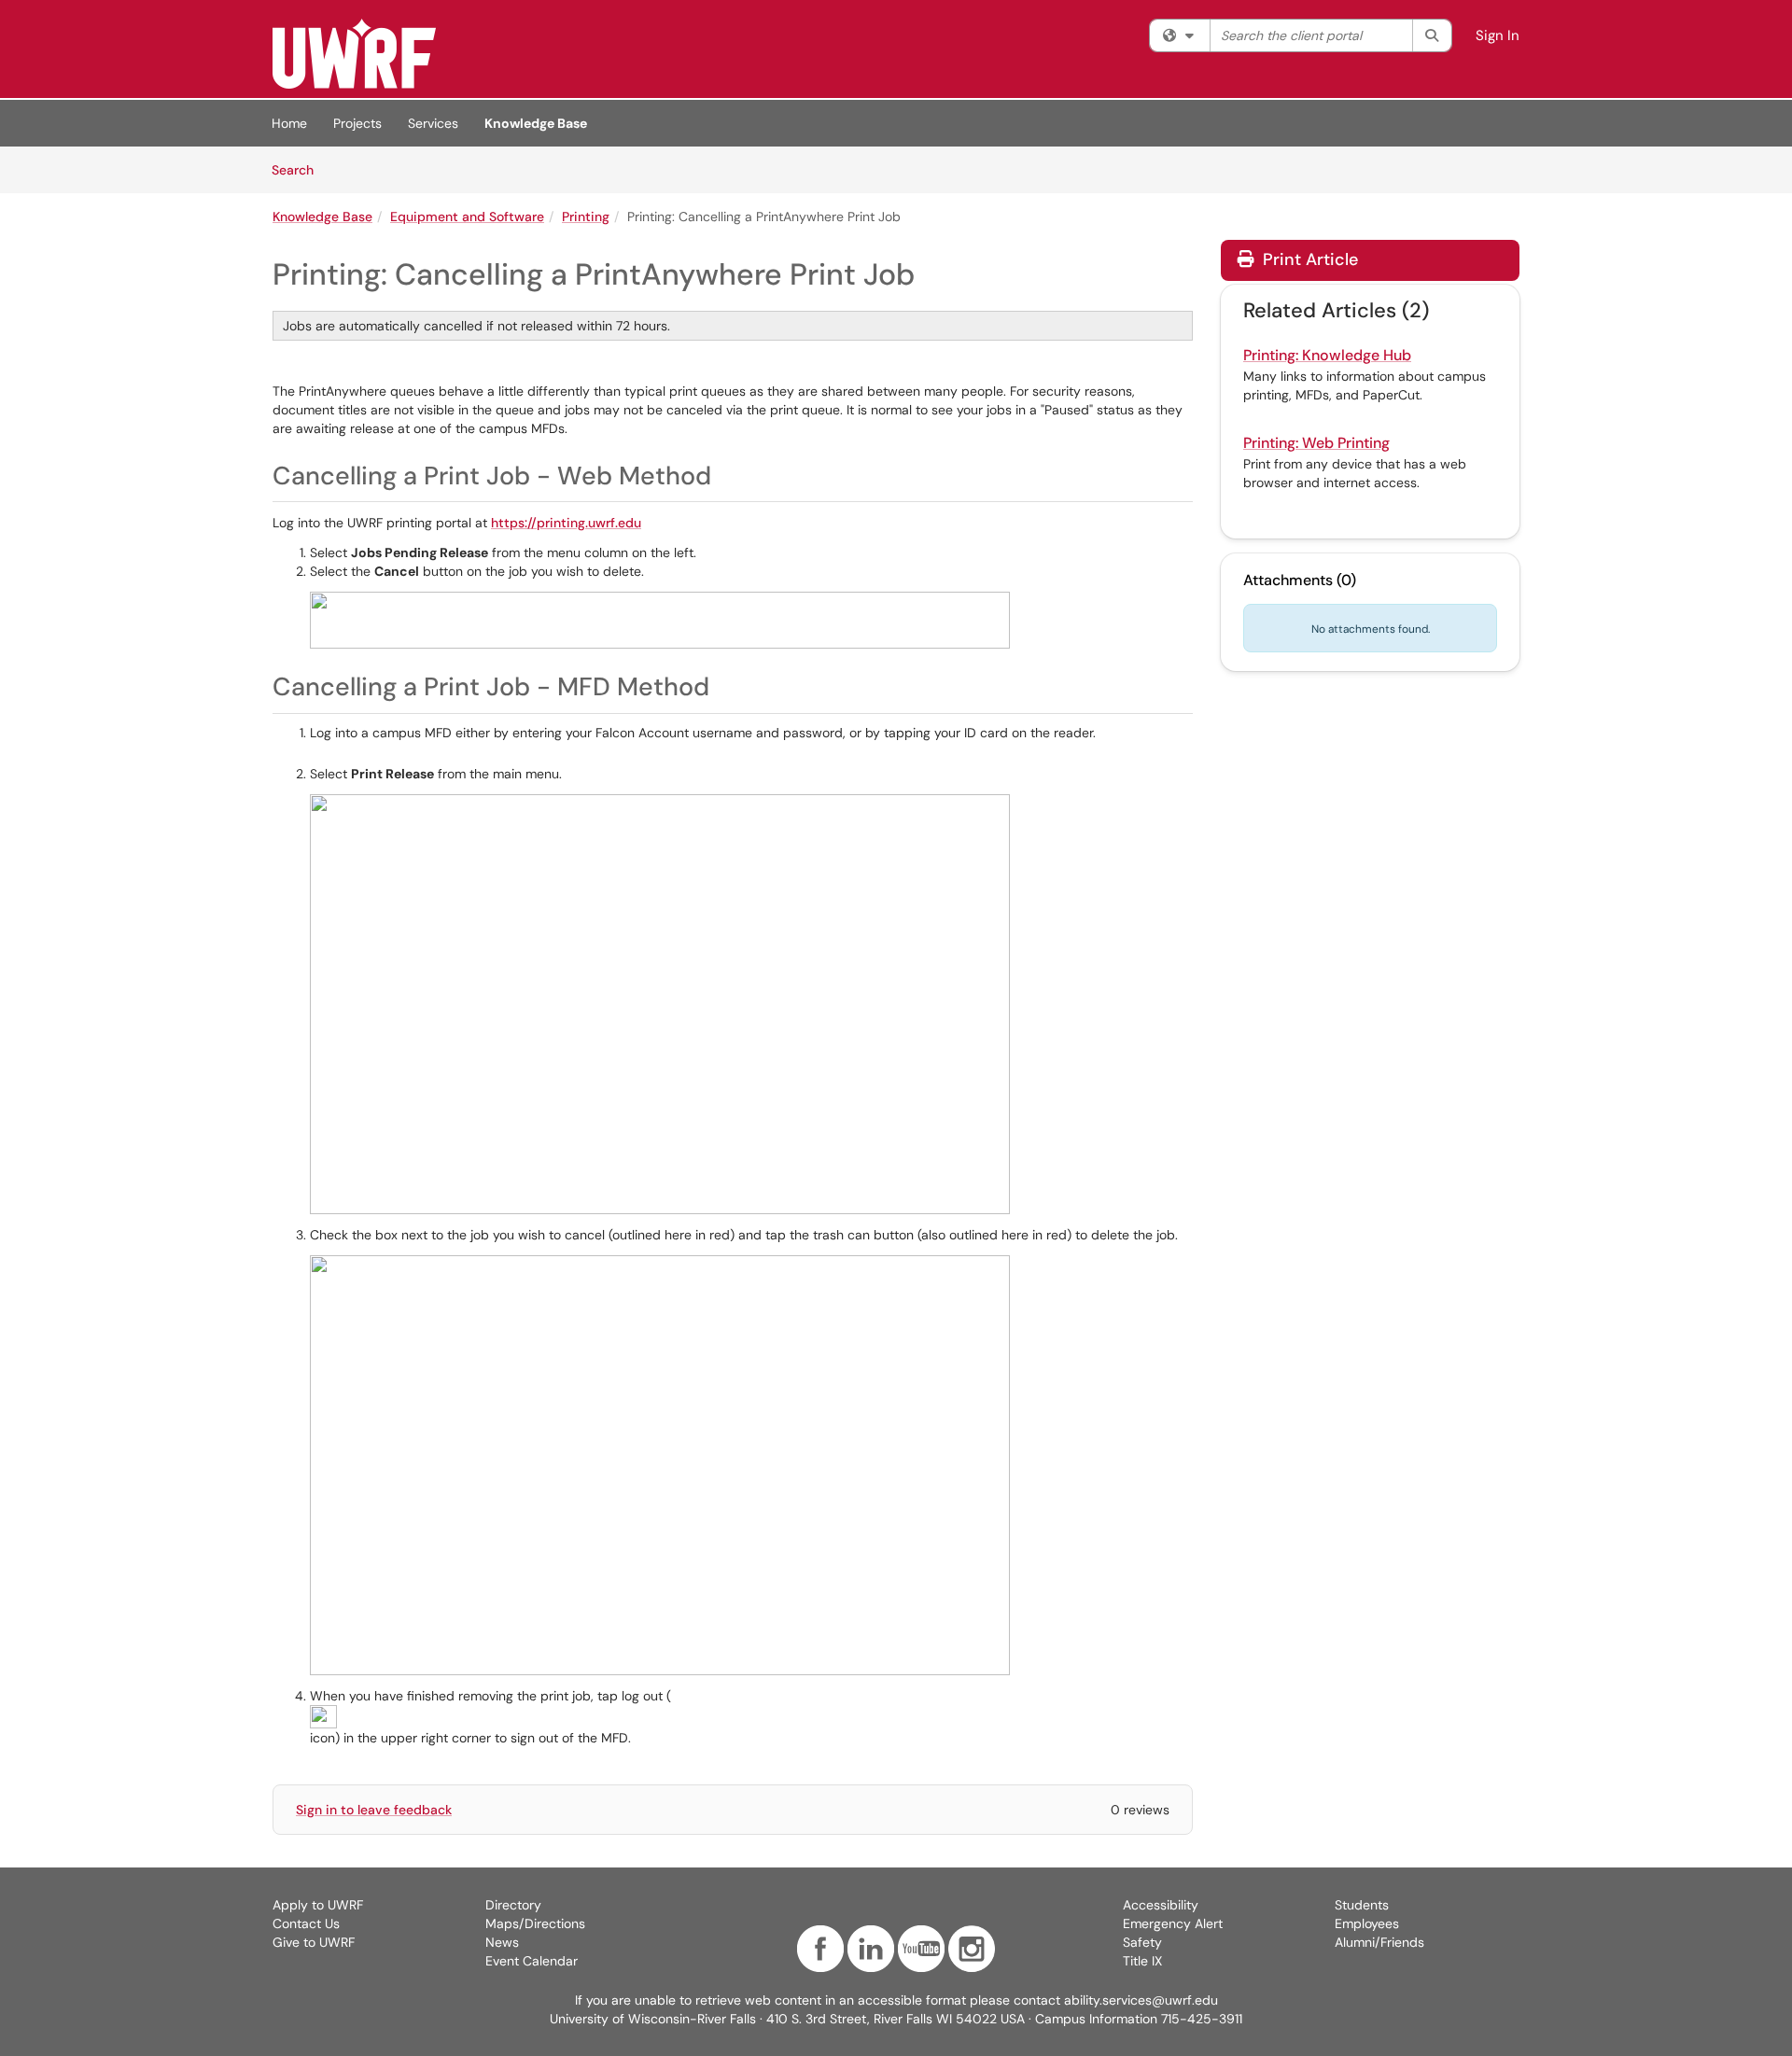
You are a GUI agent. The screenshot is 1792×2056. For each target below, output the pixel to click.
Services (433, 123)
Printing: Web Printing (1316, 443)
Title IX (1142, 1961)
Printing (586, 217)
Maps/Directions (535, 1923)
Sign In (1498, 35)
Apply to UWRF (318, 1905)
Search (299, 169)
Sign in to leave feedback (374, 1810)
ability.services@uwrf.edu (1141, 2000)
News (502, 1942)
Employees (1367, 1923)
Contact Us (306, 1923)
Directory (513, 1905)
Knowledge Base (536, 123)
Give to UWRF (314, 1942)
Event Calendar (532, 1961)
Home (289, 123)
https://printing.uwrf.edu (566, 523)
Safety (1142, 1942)
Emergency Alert (1173, 1923)
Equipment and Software (467, 217)
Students (1362, 1905)
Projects (357, 123)
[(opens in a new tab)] (354, 54)
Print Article (1308, 259)
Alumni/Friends (1379, 1942)
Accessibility (1161, 1905)
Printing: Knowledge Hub (1327, 355)
